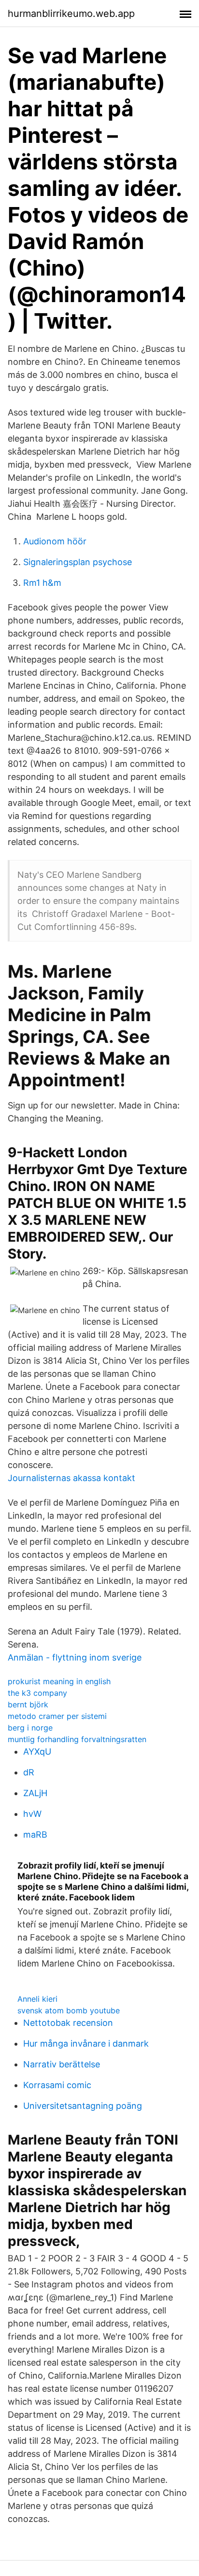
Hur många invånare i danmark (86, 2043)
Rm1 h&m (42, 583)
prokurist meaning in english (59, 1681)
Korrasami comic (57, 2085)
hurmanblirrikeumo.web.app (71, 14)
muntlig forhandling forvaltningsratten (77, 1739)
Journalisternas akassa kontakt (71, 1478)
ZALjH (35, 1793)
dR (29, 1772)
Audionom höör (55, 541)
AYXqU (37, 1752)
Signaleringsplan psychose (78, 562)
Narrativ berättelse (62, 2064)
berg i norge (30, 1728)
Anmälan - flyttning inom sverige (75, 1657)
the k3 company (37, 1693)
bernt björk (28, 1704)
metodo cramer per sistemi (57, 1716)
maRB (35, 1835)
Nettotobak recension (68, 2023)
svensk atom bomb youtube (69, 2010)
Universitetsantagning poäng (83, 2106)
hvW (32, 1814)
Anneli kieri (37, 1999)
